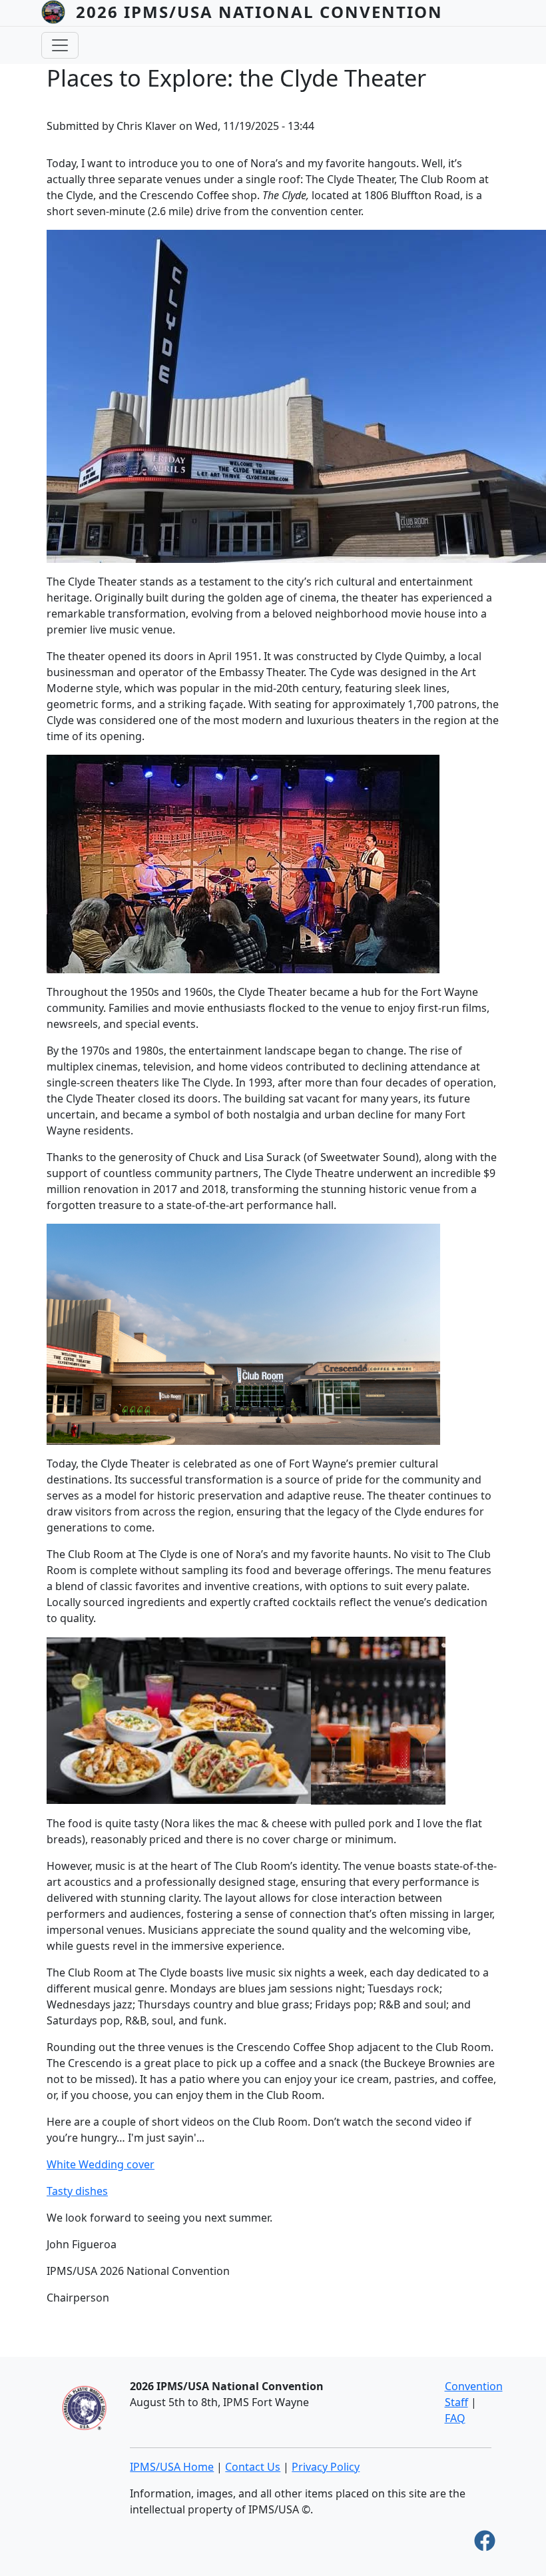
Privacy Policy (326, 2467)
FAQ (455, 2418)
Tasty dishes (77, 2191)
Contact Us (253, 2467)
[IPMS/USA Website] (84, 2407)
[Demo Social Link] (485, 2545)
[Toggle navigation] (60, 45)
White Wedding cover (101, 2164)
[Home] (59, 12)
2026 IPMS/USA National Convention (259, 12)
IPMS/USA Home (172, 2467)
